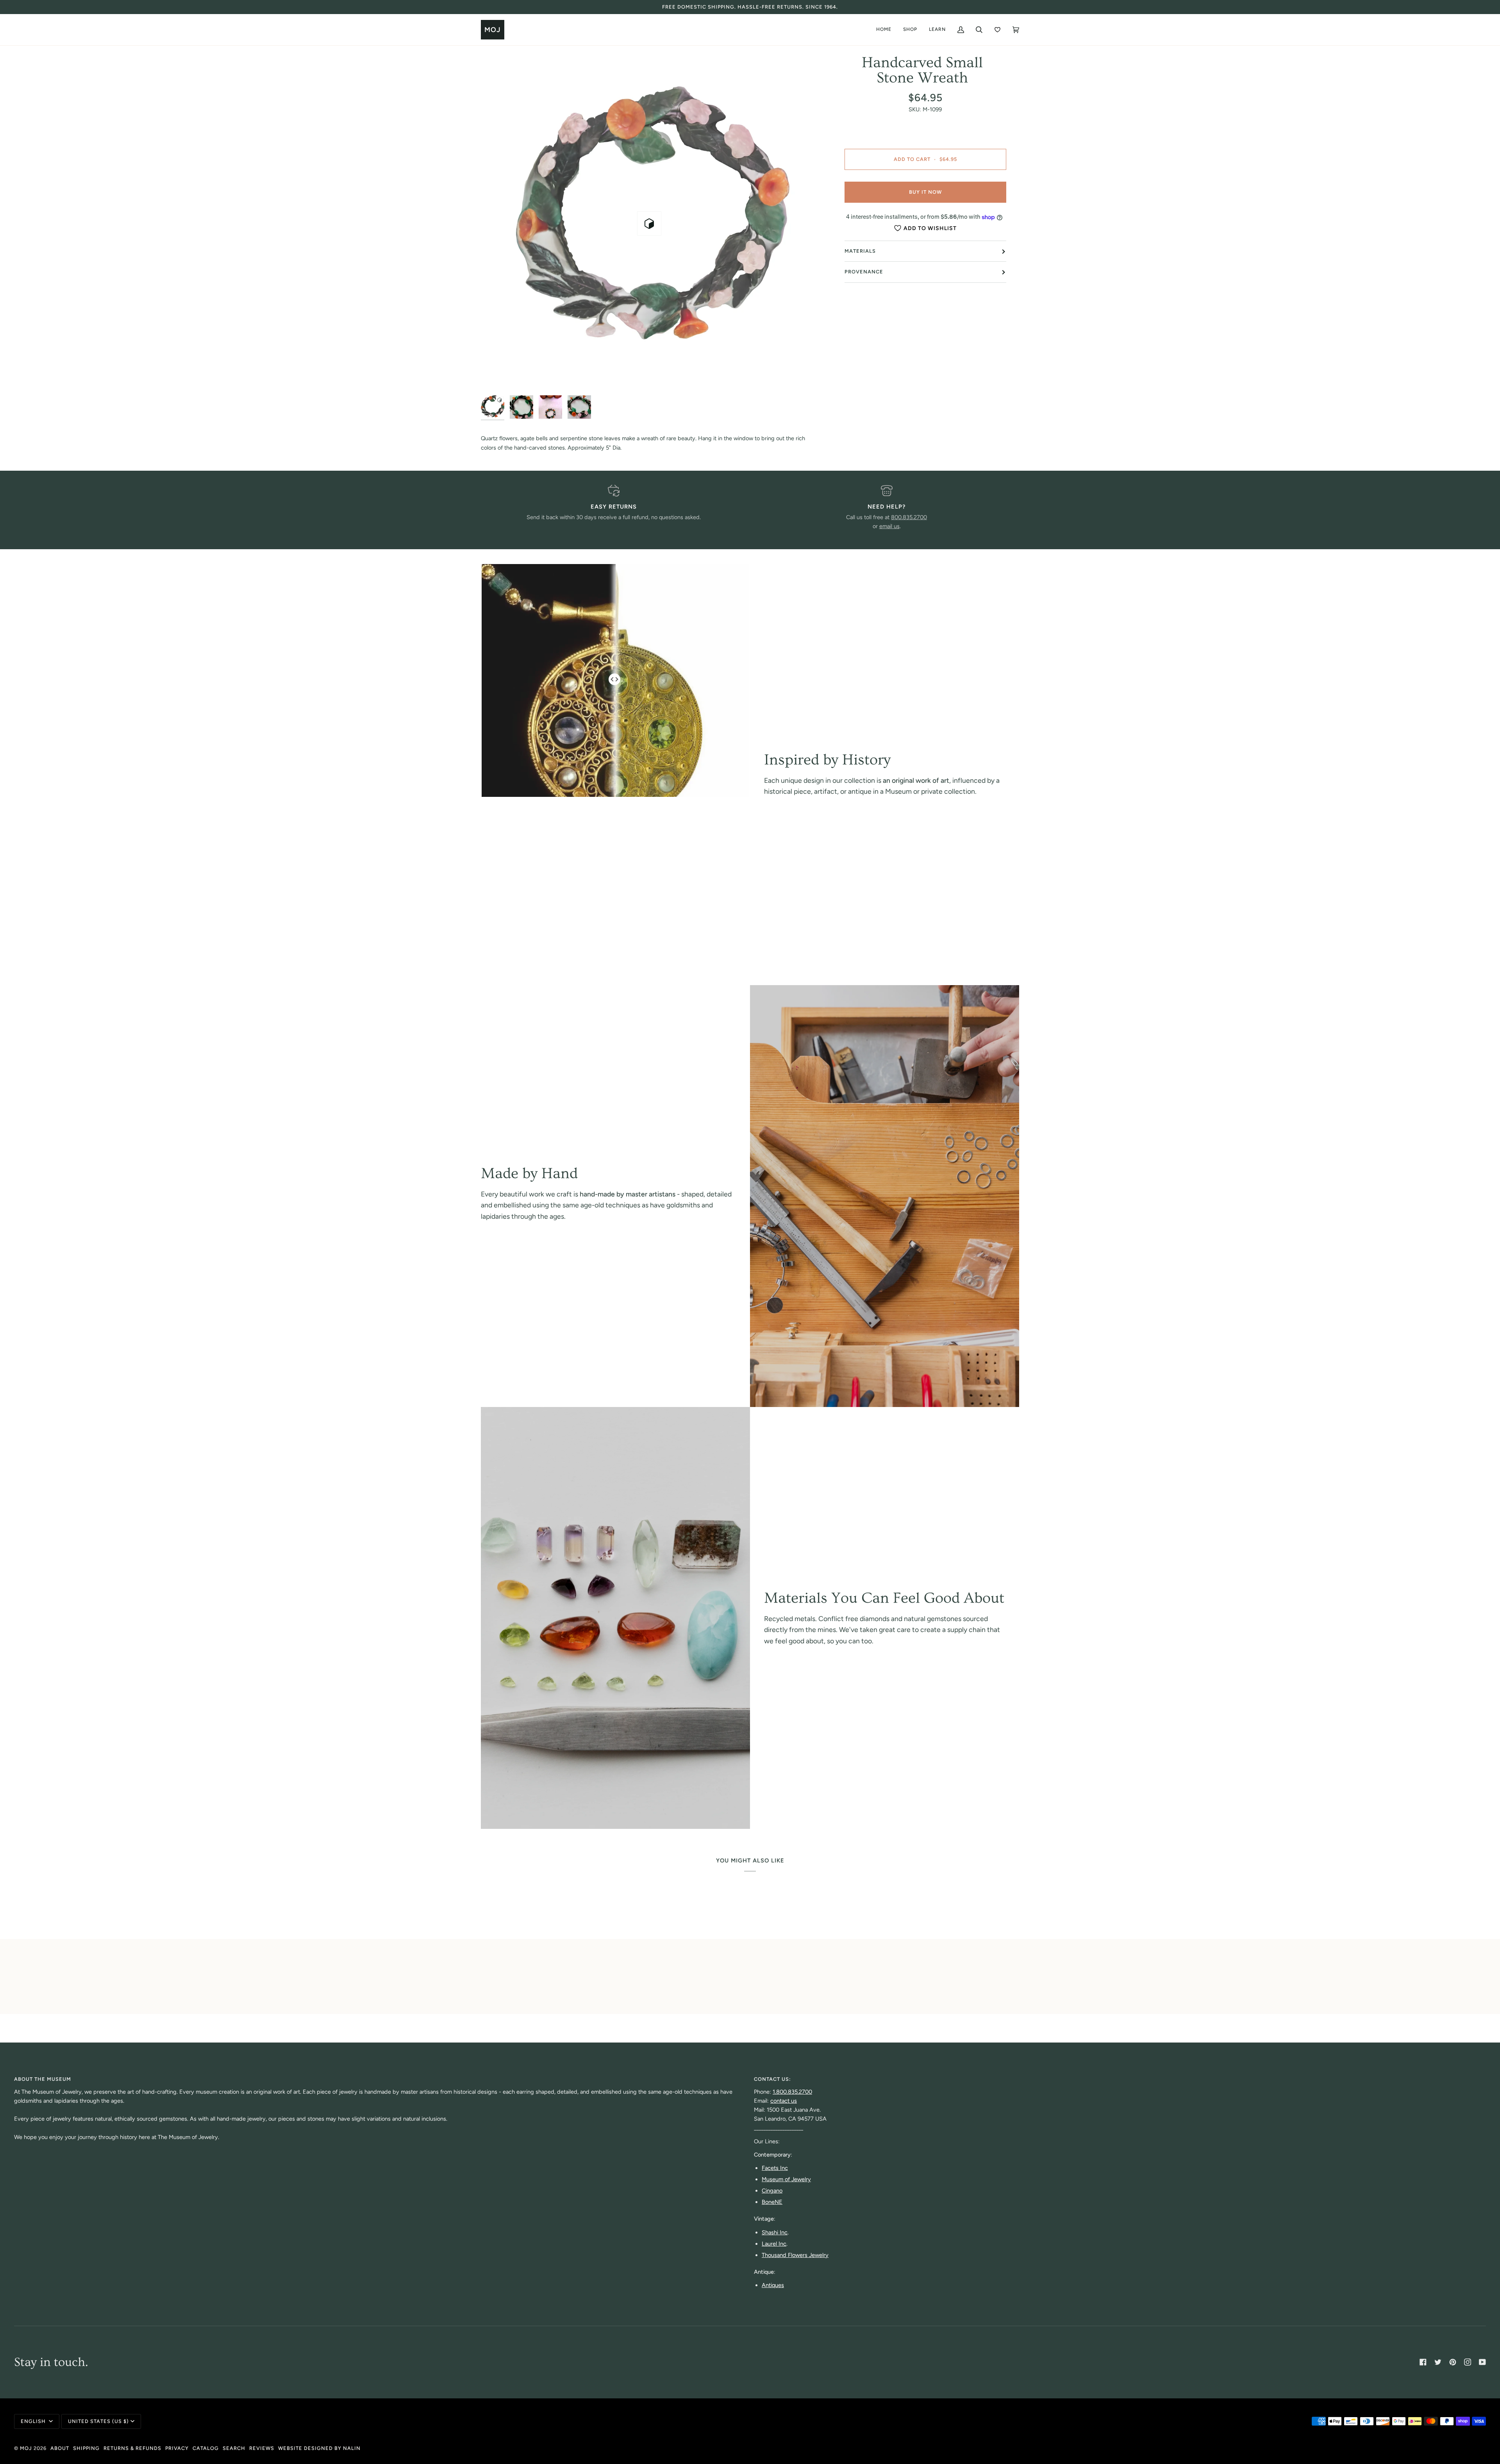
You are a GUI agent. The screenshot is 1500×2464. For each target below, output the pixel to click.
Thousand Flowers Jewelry (795, 2255)
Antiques (773, 2285)
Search (234, 2448)
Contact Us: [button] (772, 2079)
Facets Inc (775, 2168)
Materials (860, 251)
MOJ (26, 2448)
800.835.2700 (909, 517)
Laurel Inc (774, 2244)
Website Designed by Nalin (319, 2448)
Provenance (864, 272)
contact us (784, 2101)
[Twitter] (1438, 2362)
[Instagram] (1468, 2362)
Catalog (206, 2448)
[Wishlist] (997, 30)
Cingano (772, 2191)
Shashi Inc (775, 2232)
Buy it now (925, 192)
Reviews (262, 2448)
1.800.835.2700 (792, 2092)
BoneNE (772, 2202)
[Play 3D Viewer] (649, 223)
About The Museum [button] (43, 2079)
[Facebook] (1423, 2362)
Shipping (86, 2448)
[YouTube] (1482, 2362)
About (60, 2448)
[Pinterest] (1453, 2362)
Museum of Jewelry (786, 2179)
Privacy (177, 2448)
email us (889, 526)
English (34, 2421)
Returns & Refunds (132, 2448)
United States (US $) (98, 2421)
